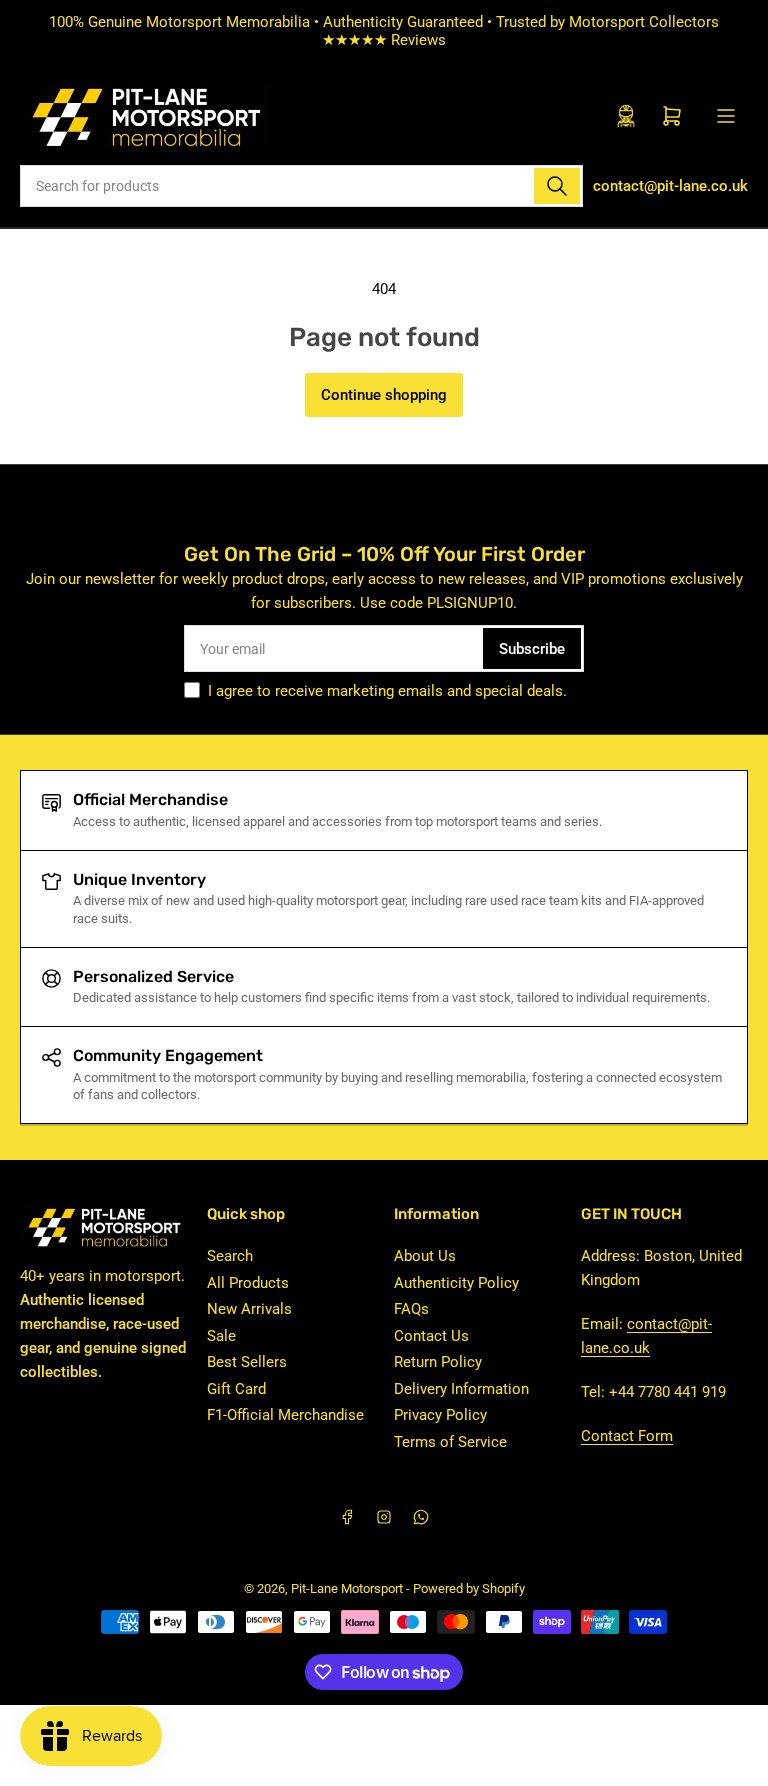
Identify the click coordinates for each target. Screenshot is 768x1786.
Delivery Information (461, 1389)
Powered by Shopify (469, 1588)
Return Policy (438, 1362)
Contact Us (431, 1336)
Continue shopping (384, 395)
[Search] (557, 186)
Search (230, 1256)
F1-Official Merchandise (285, 1415)
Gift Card (236, 1389)
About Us (425, 1256)
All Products (248, 1283)
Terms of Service (450, 1442)
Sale (221, 1336)
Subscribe (532, 649)
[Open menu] (726, 116)
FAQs (411, 1309)
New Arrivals (249, 1309)
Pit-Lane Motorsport (347, 1588)
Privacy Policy (440, 1415)
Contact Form (627, 1436)
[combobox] (301, 186)
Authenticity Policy (456, 1283)
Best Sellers (247, 1362)
